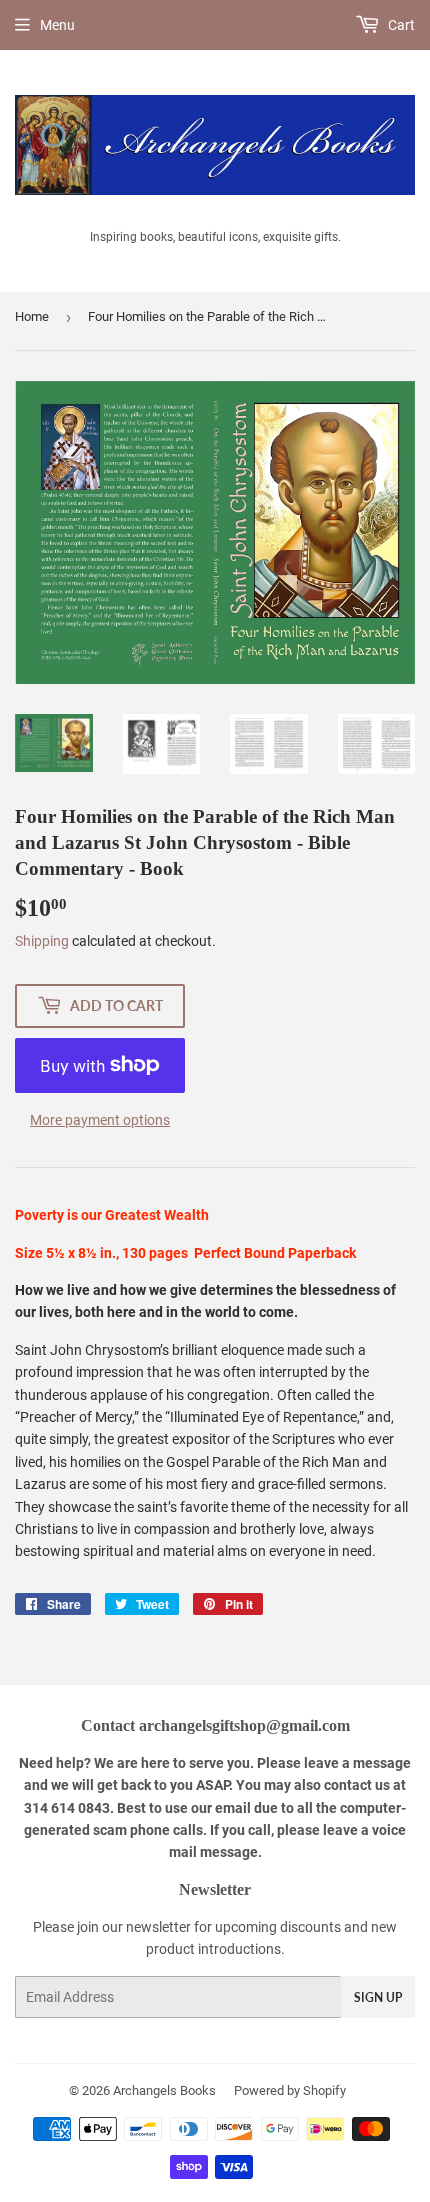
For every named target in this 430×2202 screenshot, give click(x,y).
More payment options (100, 1120)
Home (32, 316)
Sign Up (378, 1997)
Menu (57, 25)
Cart (400, 25)
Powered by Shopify (290, 2090)
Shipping (42, 941)
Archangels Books (164, 2090)
